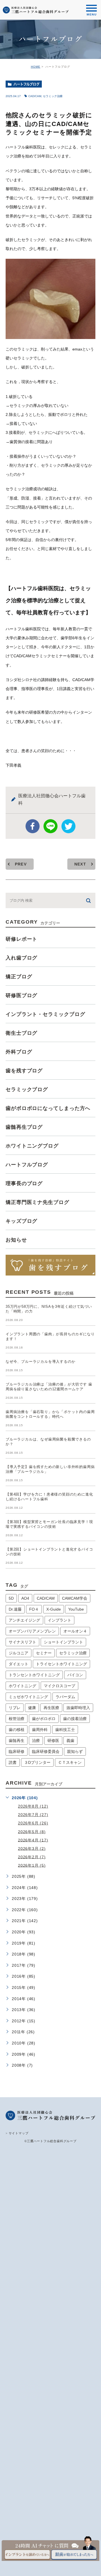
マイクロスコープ (59, 1686)
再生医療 (51, 1708)
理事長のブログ (24, 1183)
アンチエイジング (24, 1620)
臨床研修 (17, 1751)
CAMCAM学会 (75, 1598)
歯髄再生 (17, 1741)
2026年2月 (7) (32, 1857)
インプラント (59, 1620)
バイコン (75, 1675)
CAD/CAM (35, 96)
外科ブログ (19, 1052)
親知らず (75, 1751)
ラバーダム (65, 1697)
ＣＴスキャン (70, 1762)
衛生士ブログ (21, 1033)
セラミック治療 (53, 96)
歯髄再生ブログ (24, 1127)
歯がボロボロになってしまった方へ (48, 1108)
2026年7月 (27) (33, 1815)
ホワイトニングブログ (32, 1146)
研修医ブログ (21, 995)
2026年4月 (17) (33, 1840)
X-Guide (54, 1609)
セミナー (44, 1653)
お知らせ (16, 1240)
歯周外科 (40, 1730)
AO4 (25, 1598)
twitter (68, 826)
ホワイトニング (22, 1686)
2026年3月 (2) (32, 1848)
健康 (32, 1708)
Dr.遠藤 (15, 1609)
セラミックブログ (27, 1089)
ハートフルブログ (27, 84)
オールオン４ (75, 1631)
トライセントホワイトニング (61, 1664)
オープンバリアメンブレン (32, 1631)
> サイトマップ (17, 2133)
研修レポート (21, 939)
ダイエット (19, 1664)
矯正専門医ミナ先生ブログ (37, 1202)
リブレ (15, 1708)
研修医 (53, 1741)
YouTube (76, 1609)
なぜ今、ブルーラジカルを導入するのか (40, 1362)
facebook (33, 826)
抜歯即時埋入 (78, 1708)
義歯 (70, 1741)
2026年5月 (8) (32, 1831)
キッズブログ (21, 1221)
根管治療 (17, 1719)
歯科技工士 (65, 1730)
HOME (36, 67)
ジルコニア (19, 1653)
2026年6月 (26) (33, 1823)
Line (50, 826)
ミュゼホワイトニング (28, 1697)
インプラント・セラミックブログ (45, 1014)
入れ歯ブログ (21, 958)
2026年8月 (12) (33, 1806)
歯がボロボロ (44, 1719)
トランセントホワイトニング (34, 1675)
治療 (36, 1741)
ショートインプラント (63, 1642)
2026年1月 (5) (32, 1865)
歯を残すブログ (24, 1071)
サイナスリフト (22, 1642)
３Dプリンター (37, 1762)
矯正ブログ (19, 977)
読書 (13, 1762)
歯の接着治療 (75, 1719)
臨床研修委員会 (46, 1751)
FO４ (34, 1609)
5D (11, 1598)
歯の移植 (17, 1730)
